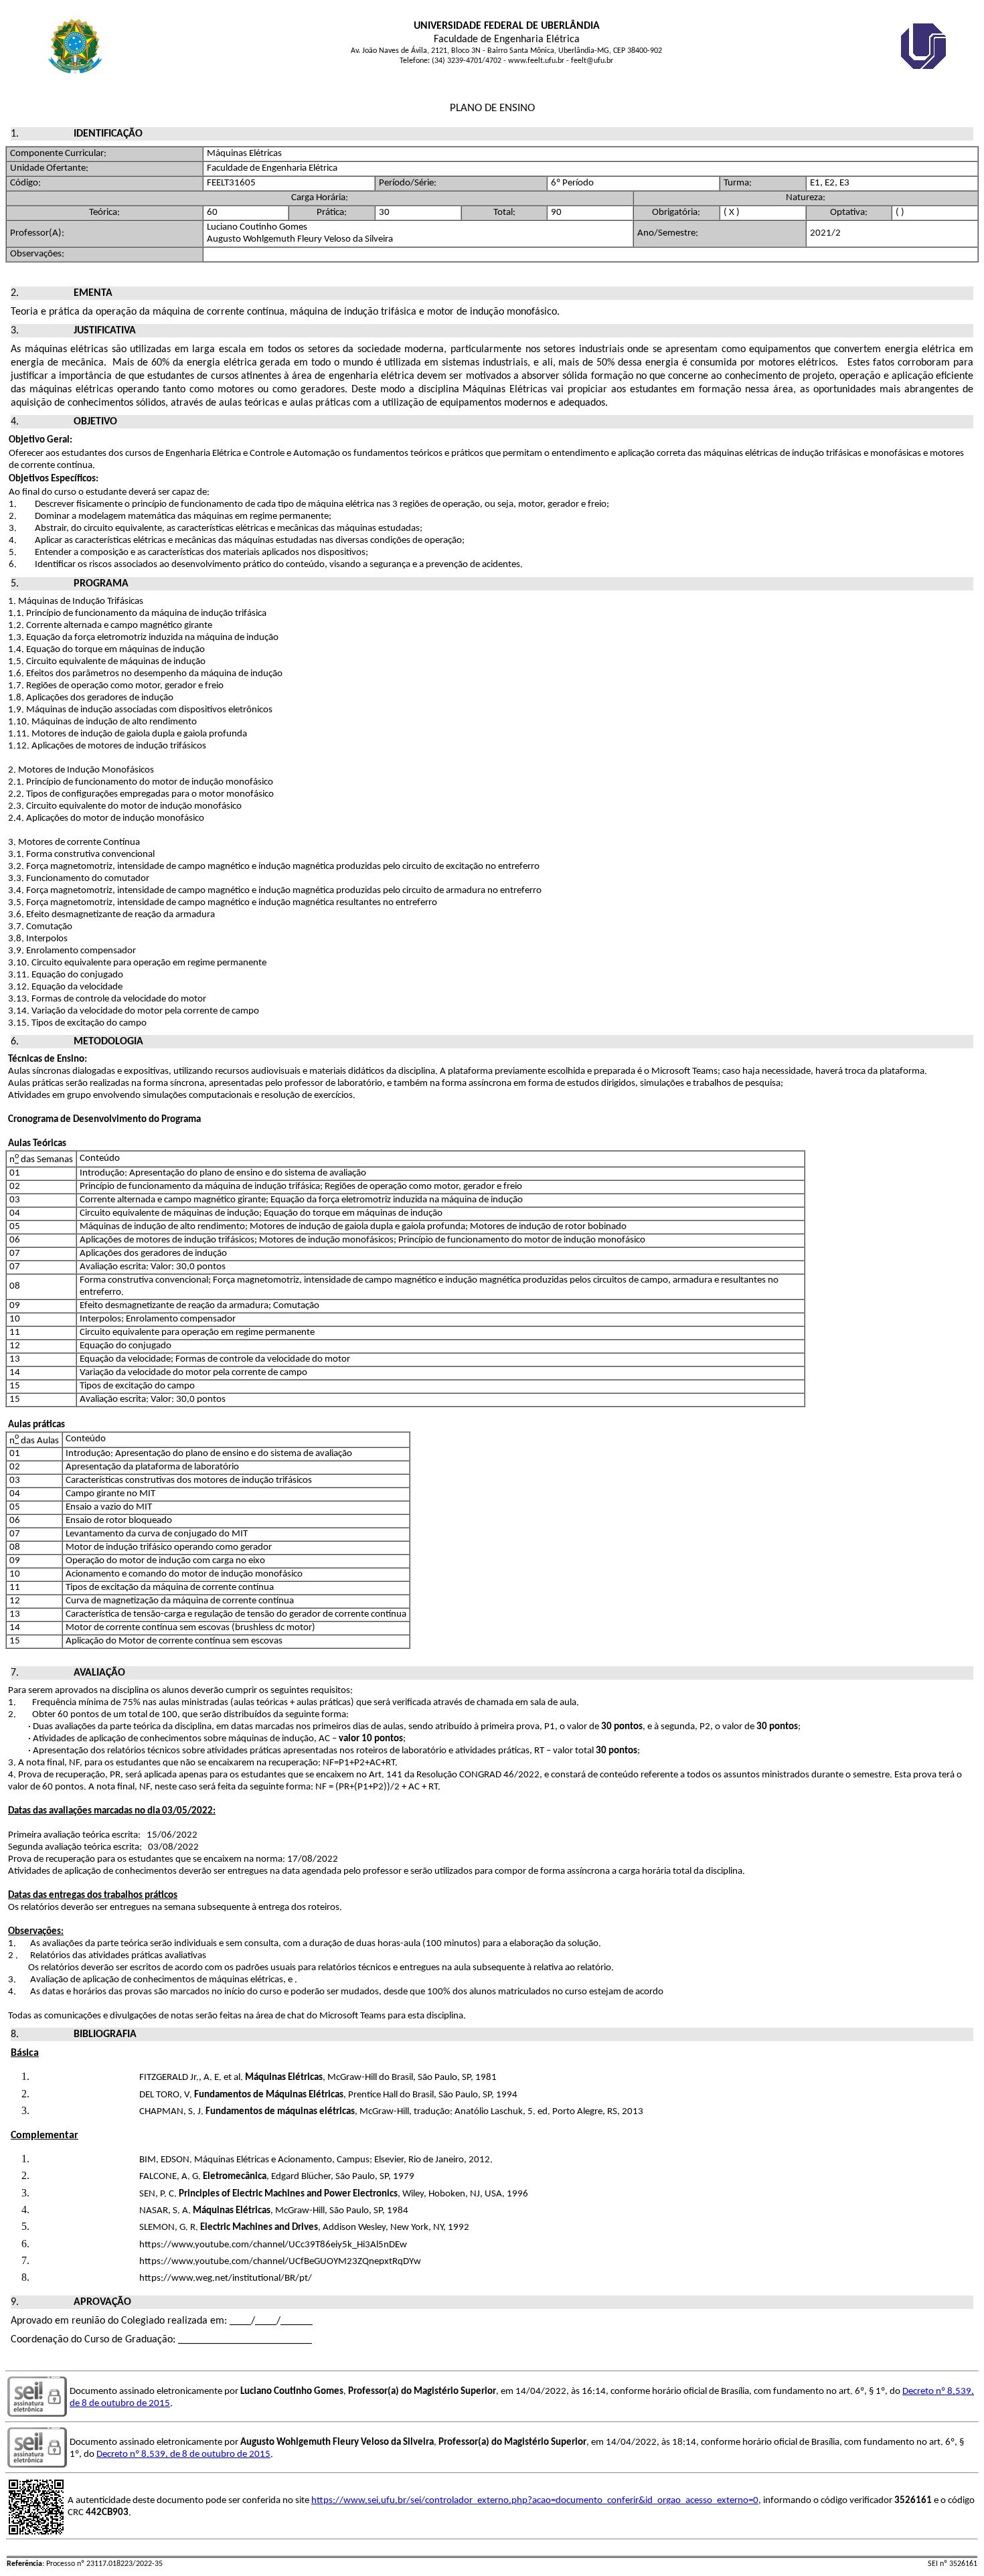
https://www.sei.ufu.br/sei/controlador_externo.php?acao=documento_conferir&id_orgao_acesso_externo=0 (535, 2501)
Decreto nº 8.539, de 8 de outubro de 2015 (183, 2454)
